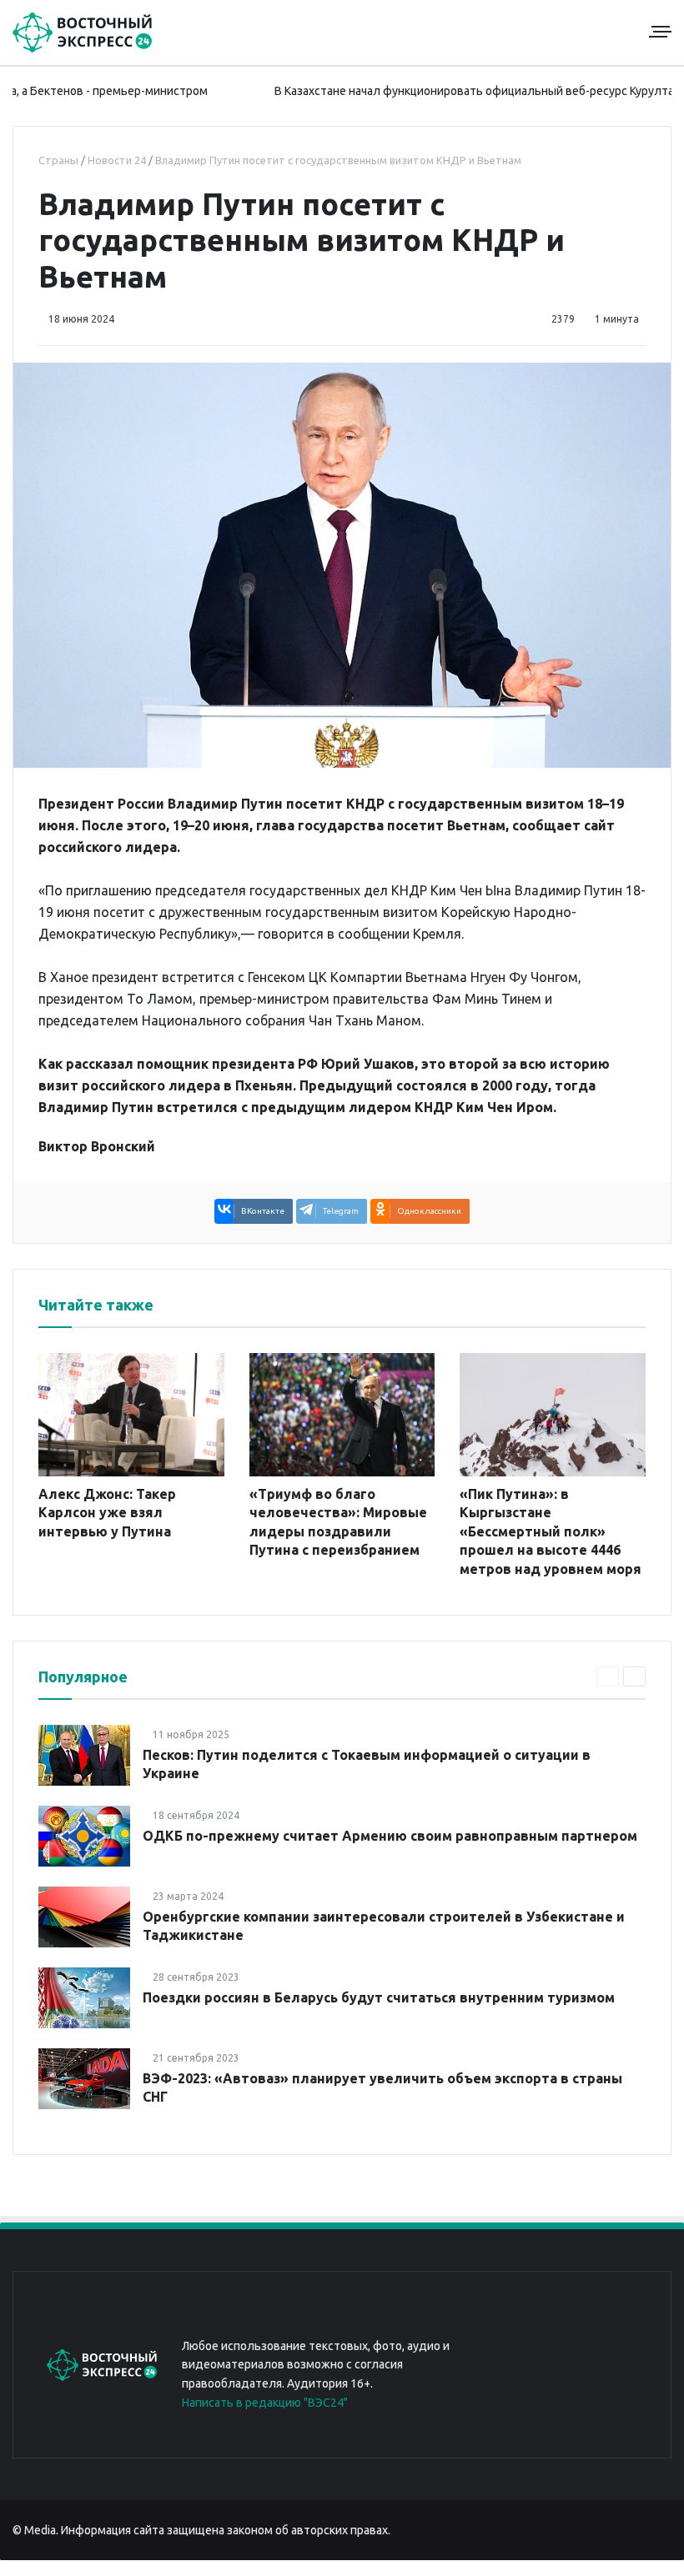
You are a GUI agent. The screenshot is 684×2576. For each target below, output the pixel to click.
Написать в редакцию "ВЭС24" (265, 2403)
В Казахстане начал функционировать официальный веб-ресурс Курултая (431, 91)
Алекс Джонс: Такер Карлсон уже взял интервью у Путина (107, 1513)
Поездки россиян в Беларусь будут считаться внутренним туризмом (379, 1997)
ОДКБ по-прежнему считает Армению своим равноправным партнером (390, 1836)
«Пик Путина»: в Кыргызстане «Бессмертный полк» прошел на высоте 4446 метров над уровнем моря (551, 1531)
